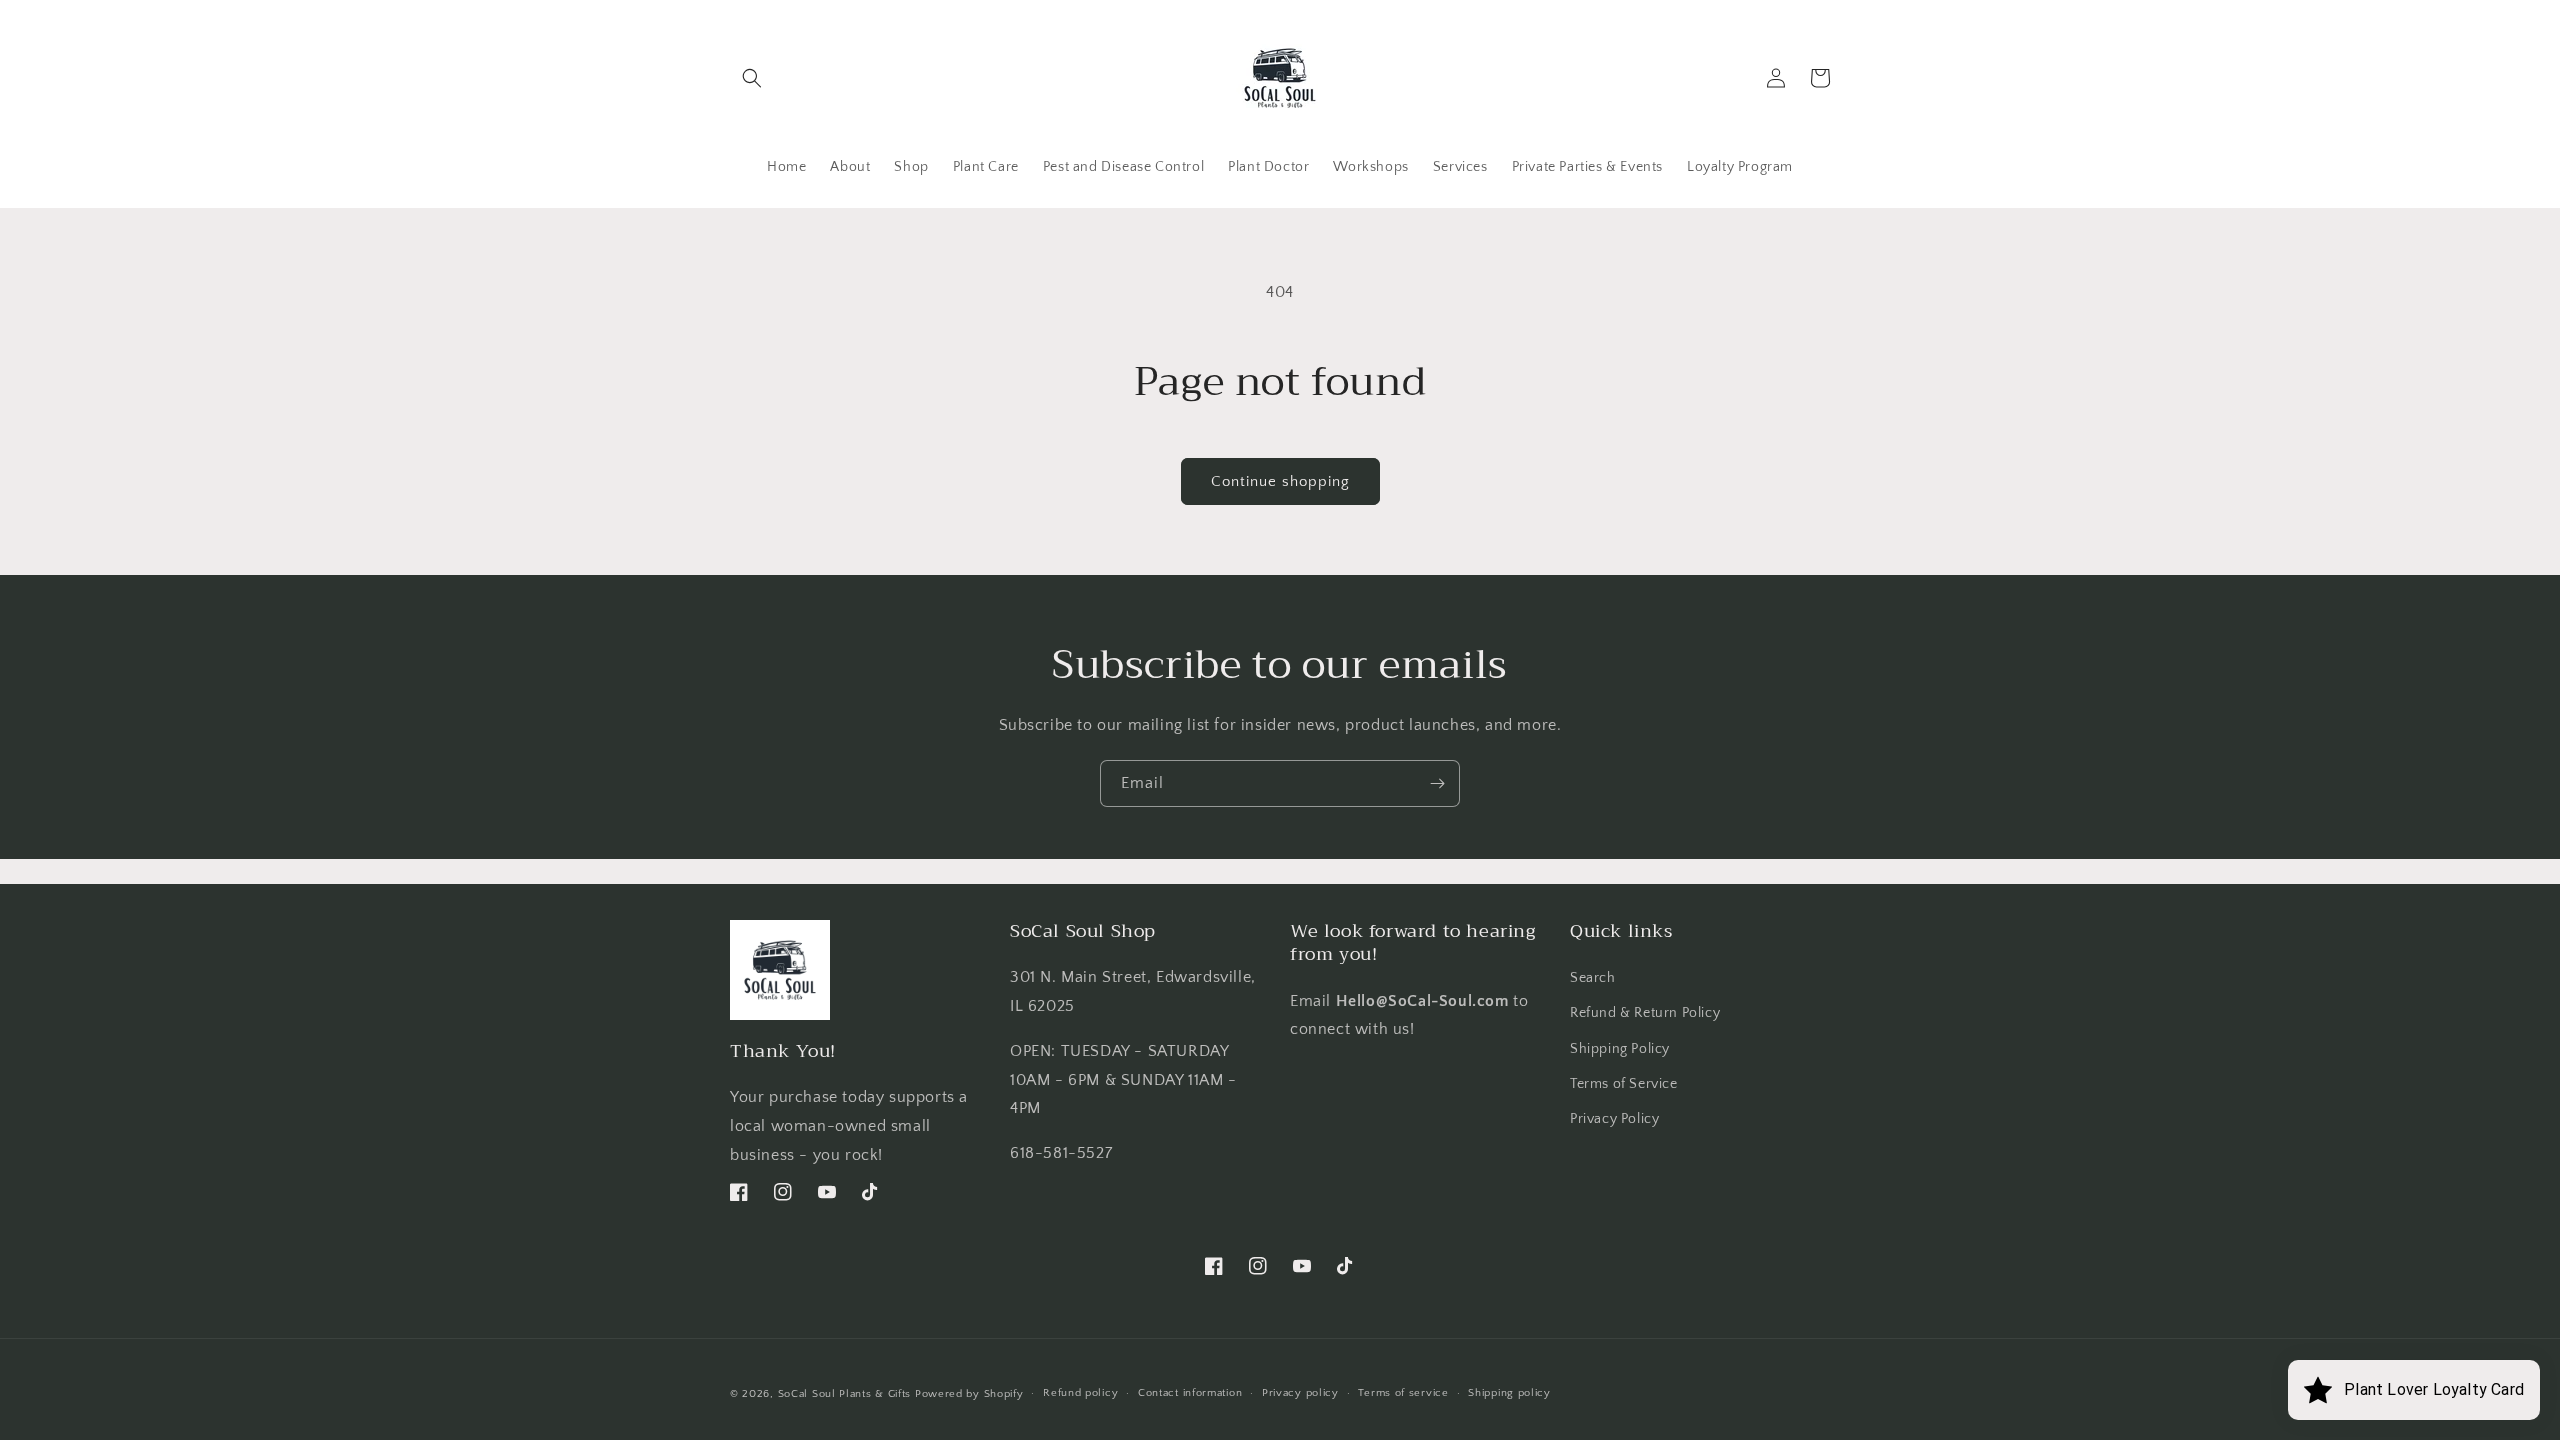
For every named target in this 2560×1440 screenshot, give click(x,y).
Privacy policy (1300, 1393)
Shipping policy (1509, 1393)
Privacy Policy (1614, 1119)
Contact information (1190, 1393)
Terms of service (1403, 1393)
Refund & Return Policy (1645, 1013)
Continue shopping (1280, 481)
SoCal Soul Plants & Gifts (845, 1394)
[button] (752, 78)
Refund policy (1080, 1393)
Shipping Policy (1620, 1049)
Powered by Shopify (969, 1394)
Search (1593, 978)
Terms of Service (1624, 1084)
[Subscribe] (1437, 783)
